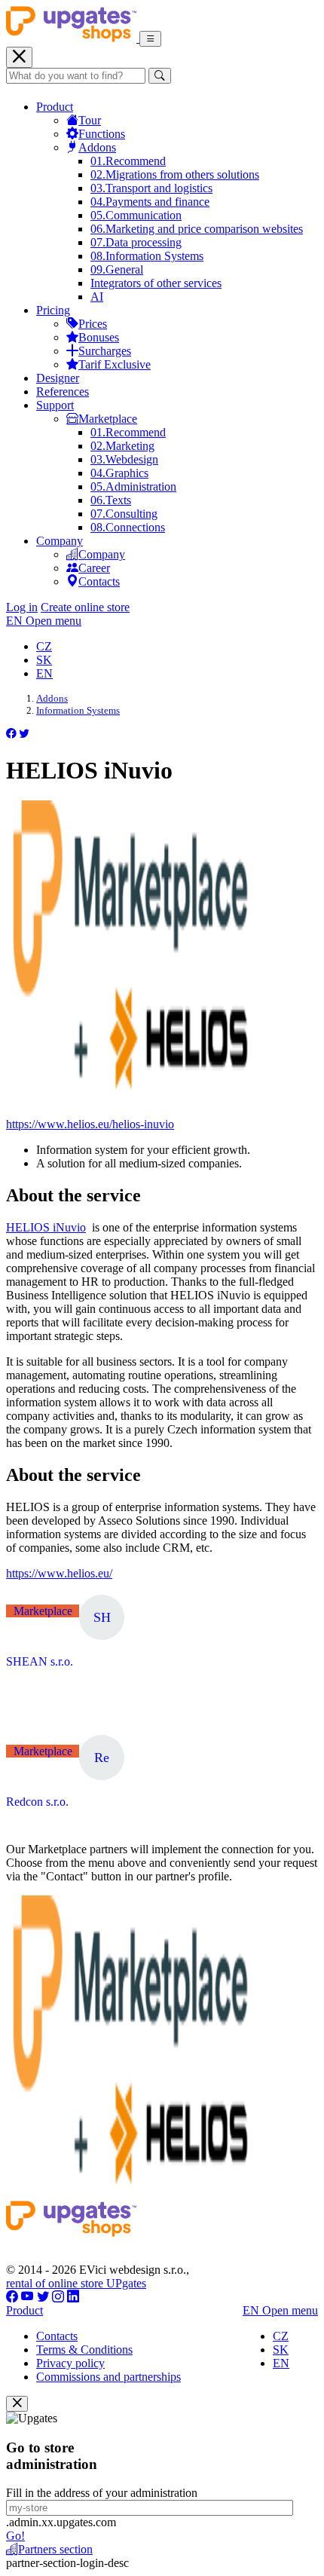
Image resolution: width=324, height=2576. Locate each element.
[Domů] (73, 38)
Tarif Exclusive (115, 364)
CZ (44, 646)
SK (44, 660)
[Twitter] (43, 2297)
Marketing (122, 446)
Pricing (53, 310)
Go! (15, 2536)
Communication (136, 215)
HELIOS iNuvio (46, 1227)
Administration (133, 486)
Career (94, 568)
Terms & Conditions (84, 2350)
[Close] (17, 2404)
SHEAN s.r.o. (40, 1661)
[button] (11, 734)
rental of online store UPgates (76, 2283)
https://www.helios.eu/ (59, 1573)
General (117, 269)
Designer (58, 378)
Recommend (128, 161)
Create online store (85, 607)
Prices (93, 324)
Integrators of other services (156, 283)
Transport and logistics (151, 188)
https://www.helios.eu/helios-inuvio (90, 1124)
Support (55, 405)
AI (97, 297)
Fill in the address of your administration (102, 2493)
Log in (22, 607)
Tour (90, 120)
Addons (97, 147)
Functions (102, 134)
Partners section (55, 2549)
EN (44, 673)
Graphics (119, 473)
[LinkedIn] (73, 2297)
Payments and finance (150, 202)
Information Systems (147, 256)
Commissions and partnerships (109, 2377)
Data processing (136, 242)
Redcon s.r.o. (37, 1802)
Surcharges (105, 351)
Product (55, 107)
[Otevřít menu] (150, 39)
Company (60, 541)
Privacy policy (70, 2363)
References (63, 392)
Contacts (99, 581)
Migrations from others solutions (175, 174)
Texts (111, 500)
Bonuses (99, 337)
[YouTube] (28, 2297)
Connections (128, 527)
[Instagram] (58, 2297)
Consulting (124, 514)
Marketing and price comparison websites (197, 229)
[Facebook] (12, 2297)
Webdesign (124, 459)
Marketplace (108, 419)
